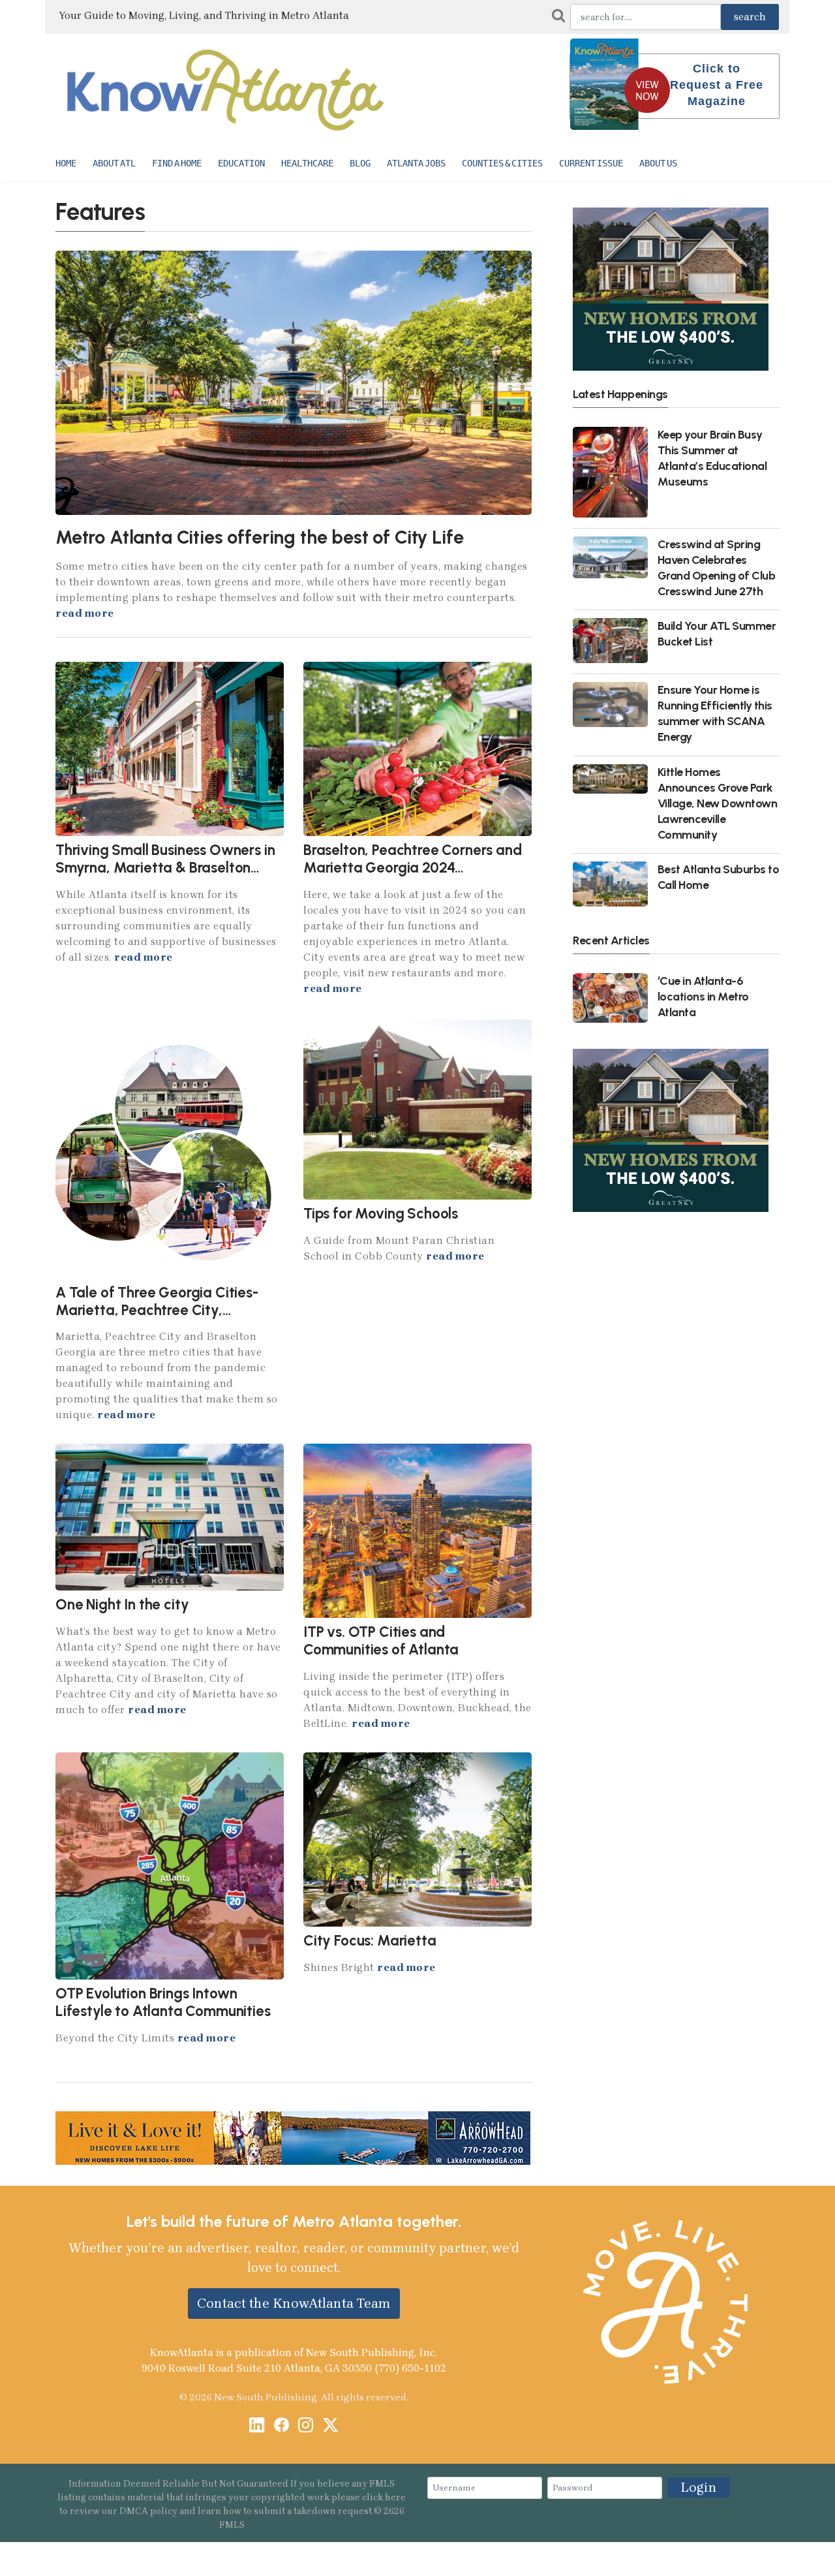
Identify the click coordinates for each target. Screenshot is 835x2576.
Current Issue (591, 163)
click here (384, 2497)
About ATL (114, 163)
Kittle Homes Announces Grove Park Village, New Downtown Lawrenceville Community (718, 803)
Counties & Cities (502, 163)
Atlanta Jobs (416, 163)
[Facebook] (281, 2426)
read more (85, 613)
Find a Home (177, 163)
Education (241, 163)
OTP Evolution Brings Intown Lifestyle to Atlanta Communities (163, 2002)
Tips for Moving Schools (381, 1214)
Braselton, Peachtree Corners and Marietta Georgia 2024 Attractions (413, 868)
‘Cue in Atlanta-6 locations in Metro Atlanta (703, 996)
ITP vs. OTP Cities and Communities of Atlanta (381, 1641)
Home (66, 163)
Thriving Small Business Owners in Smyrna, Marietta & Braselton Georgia (165, 868)
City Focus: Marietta (370, 1941)
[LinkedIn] (257, 2426)
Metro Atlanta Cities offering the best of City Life (259, 537)
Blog (360, 163)
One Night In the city (122, 1605)
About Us (658, 163)
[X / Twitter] (330, 2426)
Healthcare (307, 163)
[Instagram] (306, 2426)
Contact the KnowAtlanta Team (294, 2303)
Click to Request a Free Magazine (717, 85)
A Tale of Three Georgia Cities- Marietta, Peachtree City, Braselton (157, 1310)
